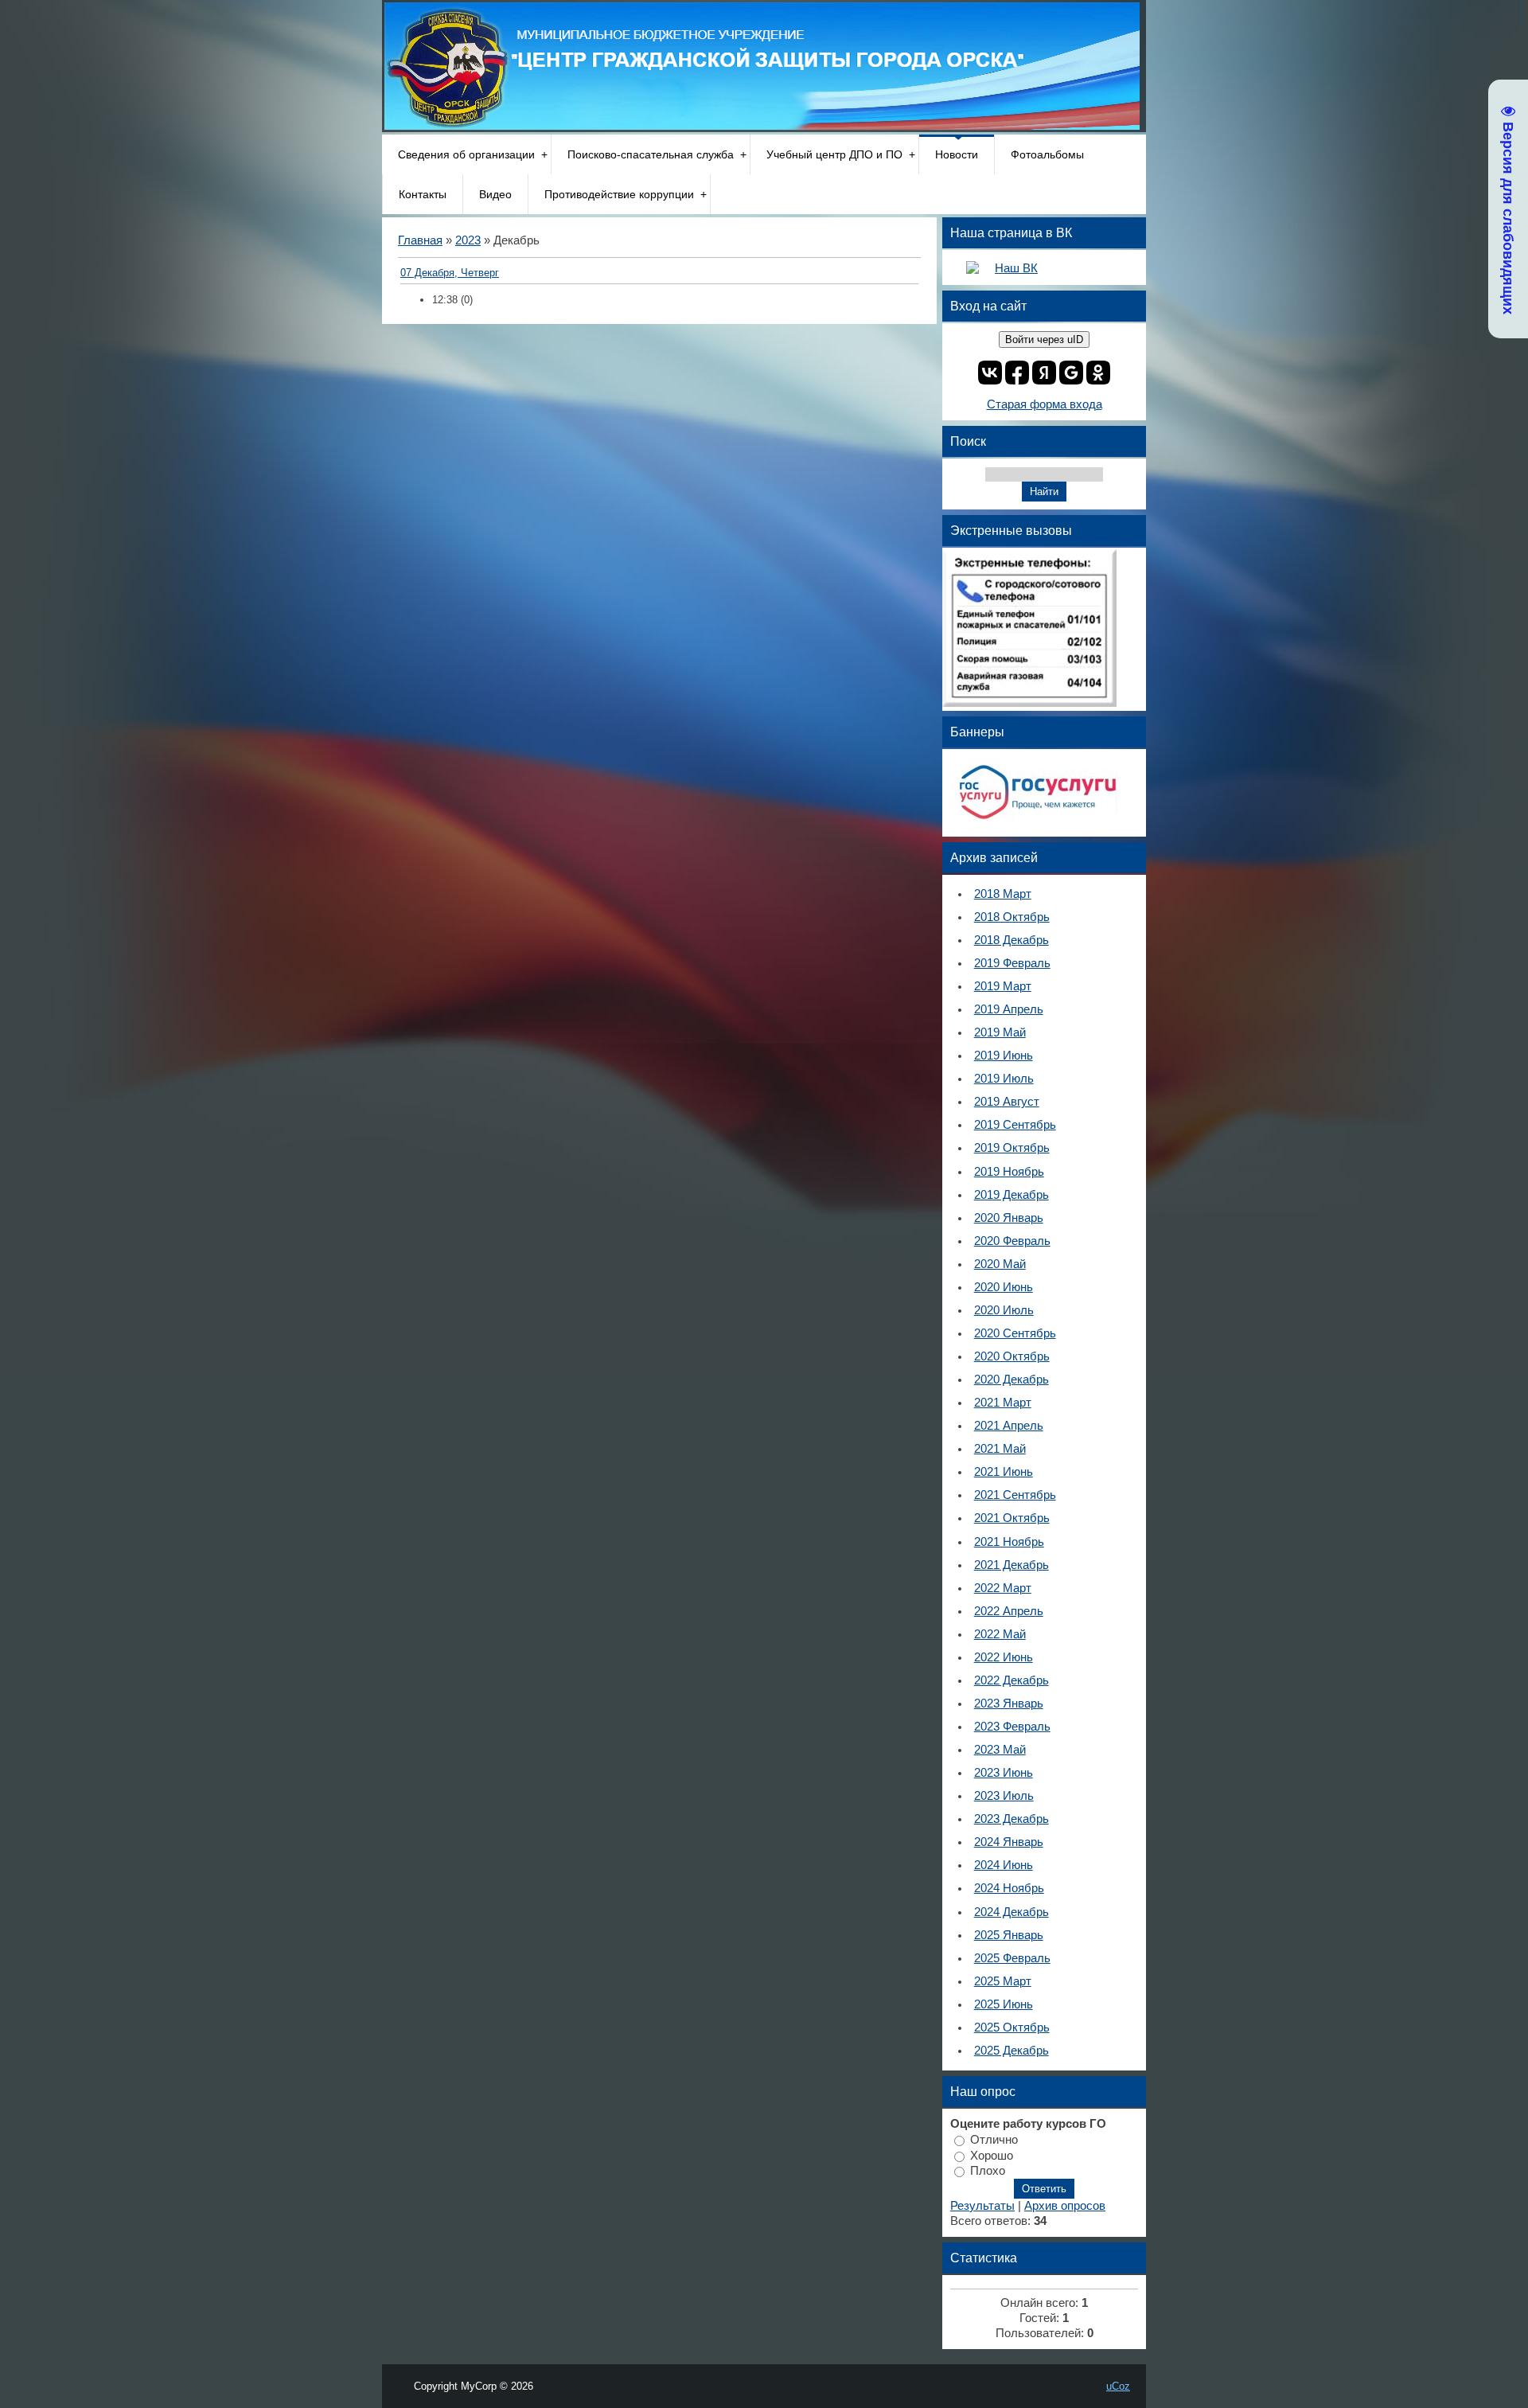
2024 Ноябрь (1009, 1888)
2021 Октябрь (1012, 1518)
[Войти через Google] (1071, 373)
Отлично (994, 2140)
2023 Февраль (1012, 1727)
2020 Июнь (1004, 1287)
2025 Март (1003, 1981)
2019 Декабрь (1012, 1195)
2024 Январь (1009, 1842)
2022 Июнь (1004, 1657)
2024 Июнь (1004, 1865)
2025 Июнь (1004, 2004)
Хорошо (992, 2155)
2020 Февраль (1012, 1241)
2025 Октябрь (1012, 2027)
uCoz (1118, 2386)
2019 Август (1007, 1102)
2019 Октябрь (1012, 1148)
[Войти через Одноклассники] (1098, 373)
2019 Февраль (1012, 963)
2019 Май (1000, 1032)
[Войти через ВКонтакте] (990, 373)
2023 (468, 240)
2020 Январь (1009, 1218)
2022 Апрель (1009, 1611)
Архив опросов (1065, 2206)
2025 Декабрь (1012, 2051)
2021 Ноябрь (1009, 1542)
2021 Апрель (1009, 1426)
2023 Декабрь (1012, 1819)
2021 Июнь (1004, 1472)
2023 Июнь (1004, 1773)
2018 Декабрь (1012, 940)
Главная (420, 240)
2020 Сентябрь (1015, 1333)
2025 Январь (1009, 1935)
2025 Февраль (1012, 1958)
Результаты (982, 2206)
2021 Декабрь (1012, 1565)
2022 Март (1003, 1588)
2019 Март (1003, 986)
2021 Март (1003, 1403)
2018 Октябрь (1012, 917)
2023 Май (1000, 1750)
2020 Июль (1004, 1310)
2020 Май (1000, 1264)
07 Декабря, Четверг (450, 273)
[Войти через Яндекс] (1044, 373)
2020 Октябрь (1012, 1356)
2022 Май (1000, 1634)
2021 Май (1000, 1449)
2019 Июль (1004, 1079)
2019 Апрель (1009, 1009)
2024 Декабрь (1012, 1912)
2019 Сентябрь (1015, 1125)
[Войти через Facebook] (1017, 373)
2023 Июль (1004, 1796)
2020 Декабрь (1012, 1380)
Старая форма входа (1045, 404)
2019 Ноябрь (1009, 1172)
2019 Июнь (1004, 1056)
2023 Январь (1009, 1704)
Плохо (988, 2171)
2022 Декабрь (1012, 1680)
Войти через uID (1044, 340)
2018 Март (1003, 894)
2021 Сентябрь (1015, 1495)
